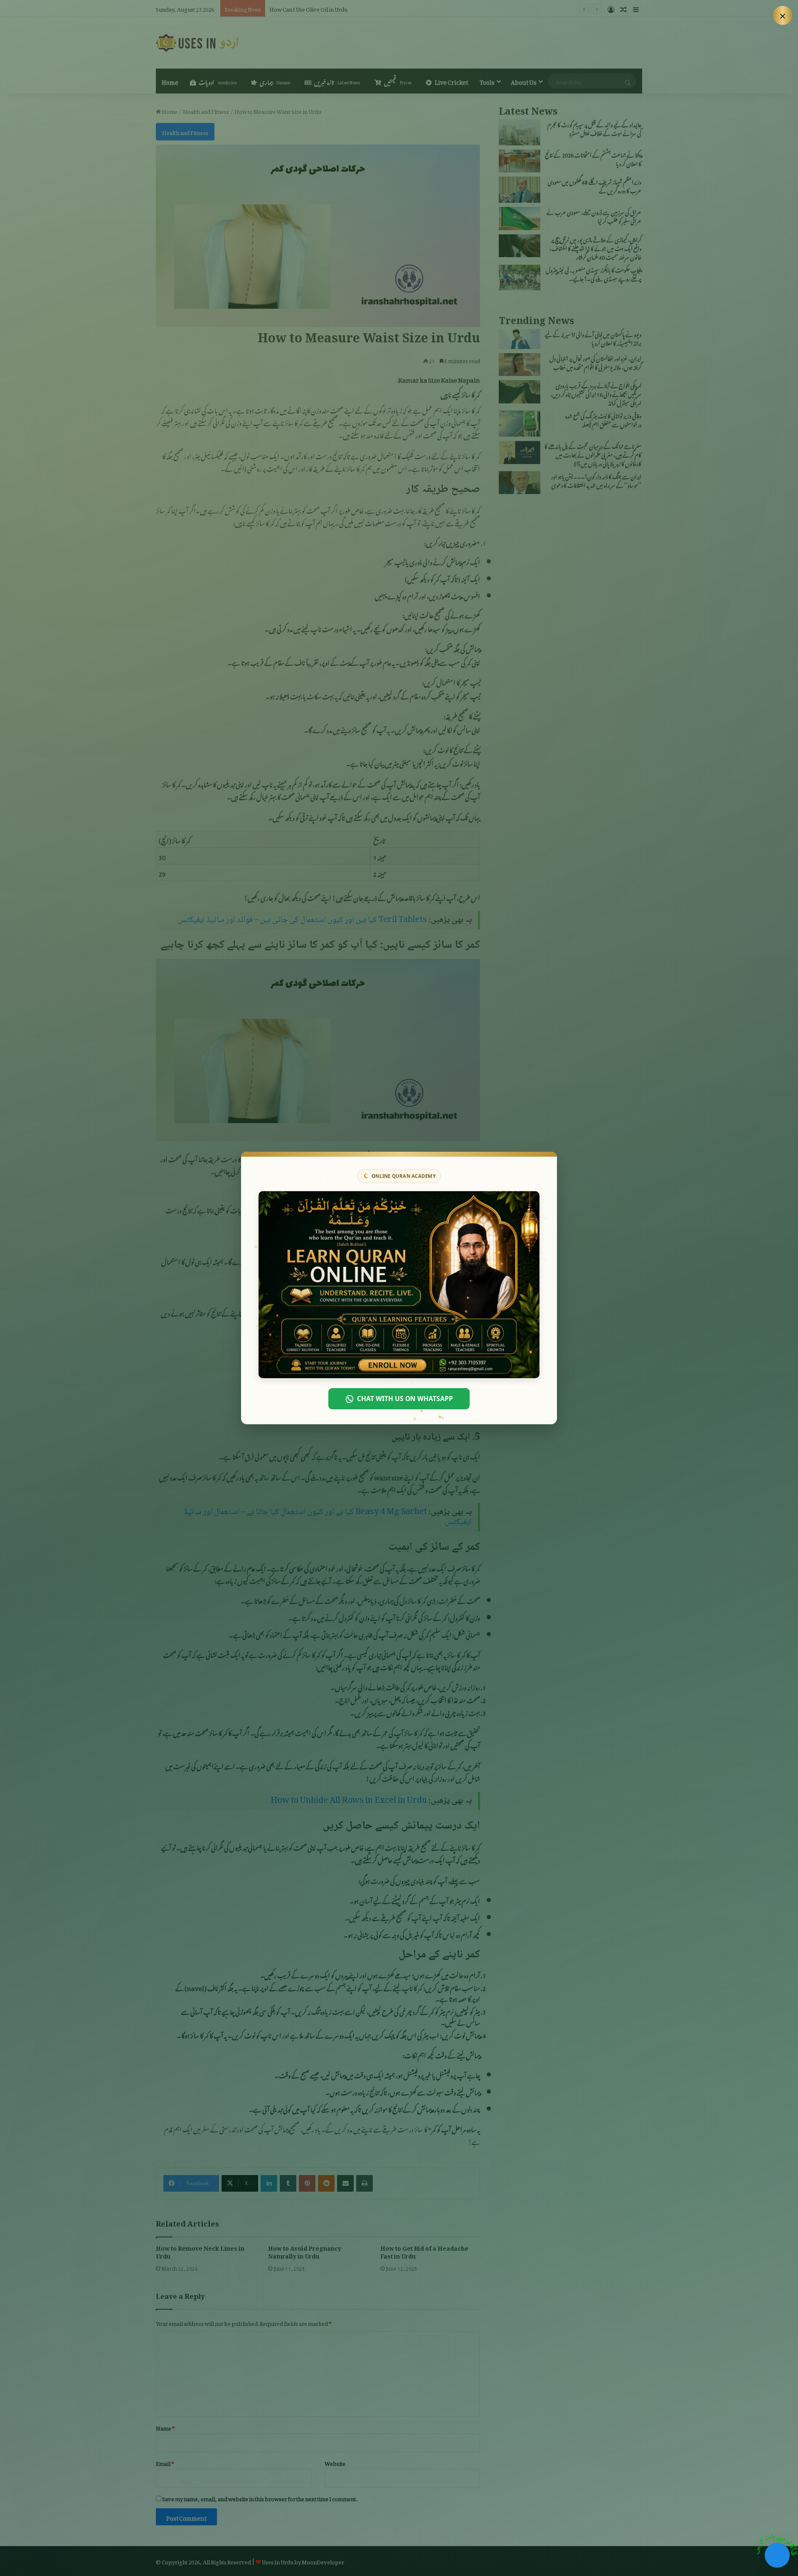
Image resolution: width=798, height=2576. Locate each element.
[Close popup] (783, 15)
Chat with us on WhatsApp (405, 1399)
